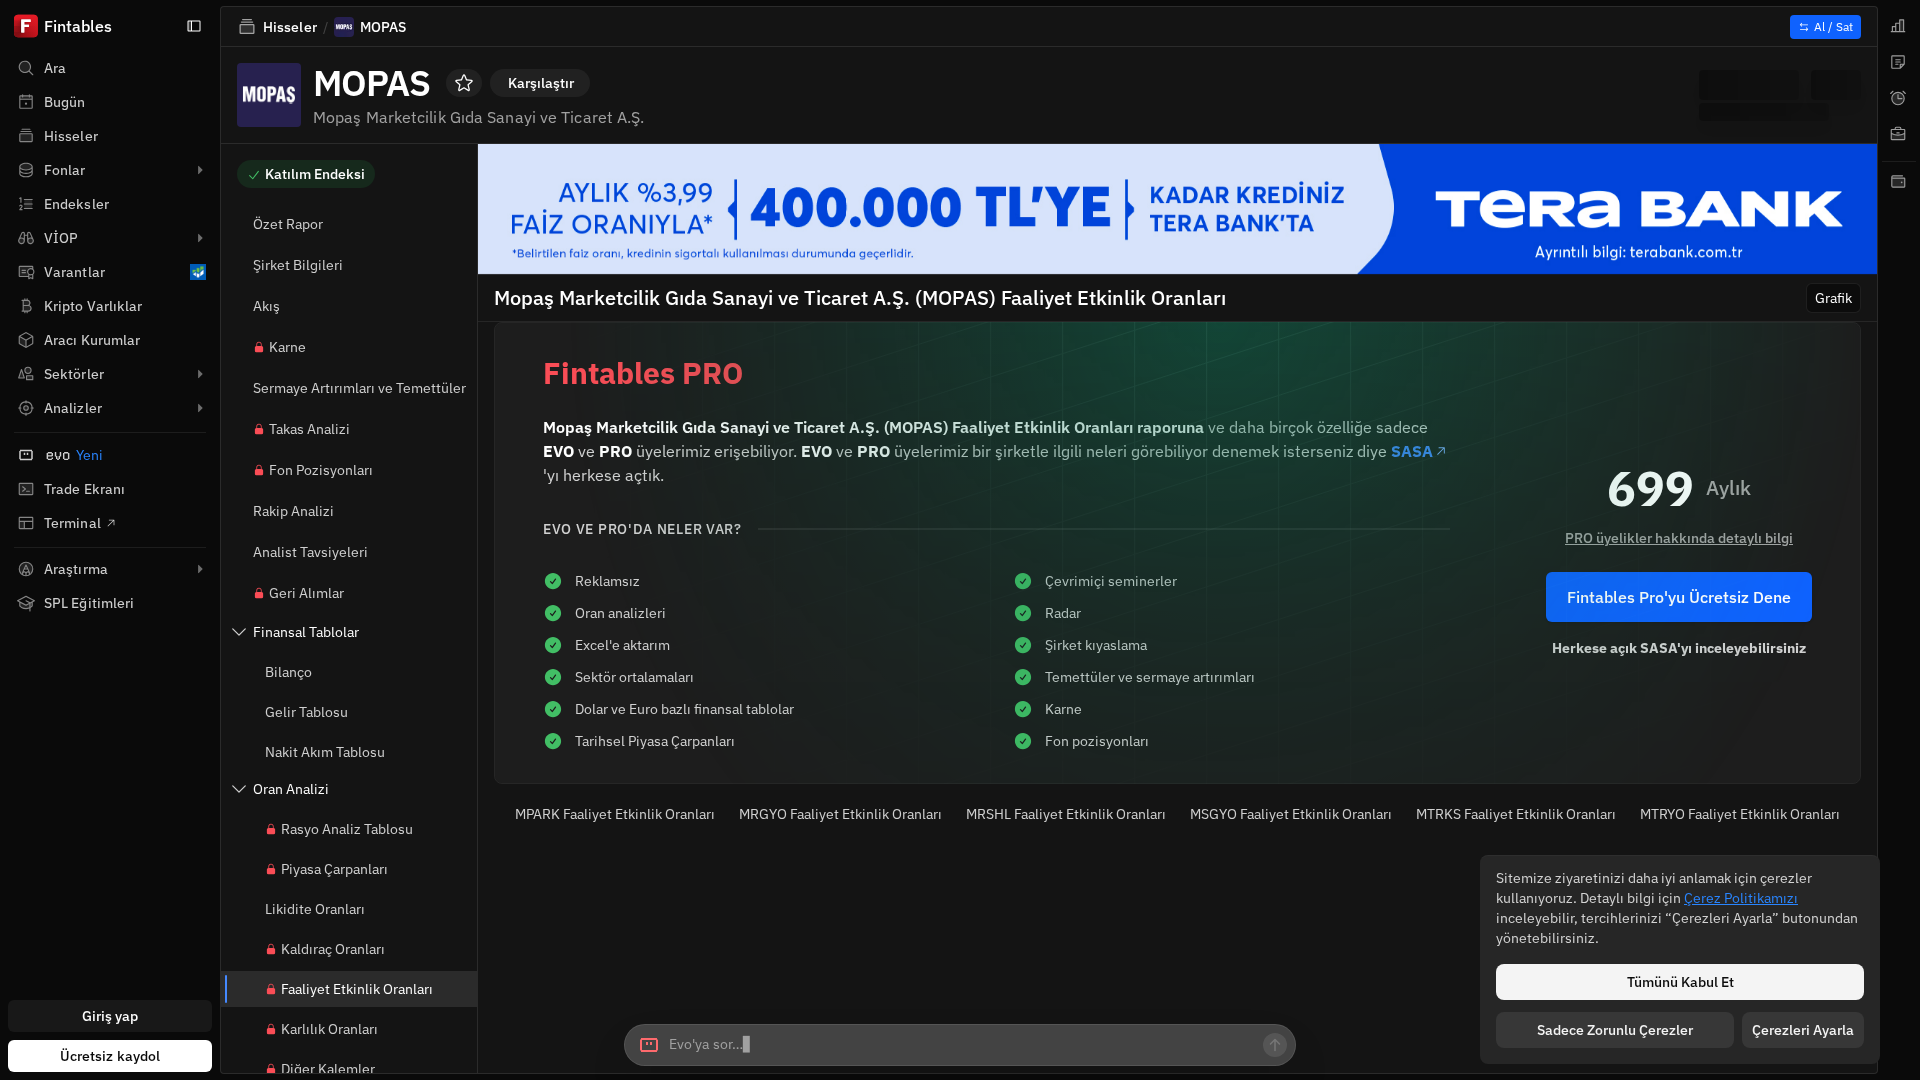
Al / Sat (1833, 26)
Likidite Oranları (315, 909)
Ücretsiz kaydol (110, 1056)
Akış (266, 306)
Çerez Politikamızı (1741, 898)
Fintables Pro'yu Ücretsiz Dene (1679, 597)
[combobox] (960, 1045)
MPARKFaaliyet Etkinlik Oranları (615, 814)
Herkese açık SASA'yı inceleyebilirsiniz (1679, 648)
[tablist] (1899, 540)
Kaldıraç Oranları (333, 949)
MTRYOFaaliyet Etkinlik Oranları (1740, 814)
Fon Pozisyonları (321, 470)
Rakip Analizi (293, 511)
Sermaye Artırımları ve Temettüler (359, 388)
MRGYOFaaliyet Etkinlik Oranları (840, 814)
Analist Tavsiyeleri (310, 552)
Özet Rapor (288, 224)
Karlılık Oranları (329, 1029)
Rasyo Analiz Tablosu (347, 829)
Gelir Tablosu (306, 712)
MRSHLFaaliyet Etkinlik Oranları (1066, 814)
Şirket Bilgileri (298, 265)
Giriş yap (110, 1016)
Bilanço (288, 672)
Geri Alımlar (306, 593)
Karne (287, 347)
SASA (1412, 451)
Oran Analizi (291, 789)
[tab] (1899, 26)
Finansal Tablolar (306, 632)
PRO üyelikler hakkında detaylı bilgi (1679, 538)
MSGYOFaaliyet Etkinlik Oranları (1291, 814)
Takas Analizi (309, 429)
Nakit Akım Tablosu (325, 752)
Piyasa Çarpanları (334, 869)
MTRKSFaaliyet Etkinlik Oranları (1516, 814)
